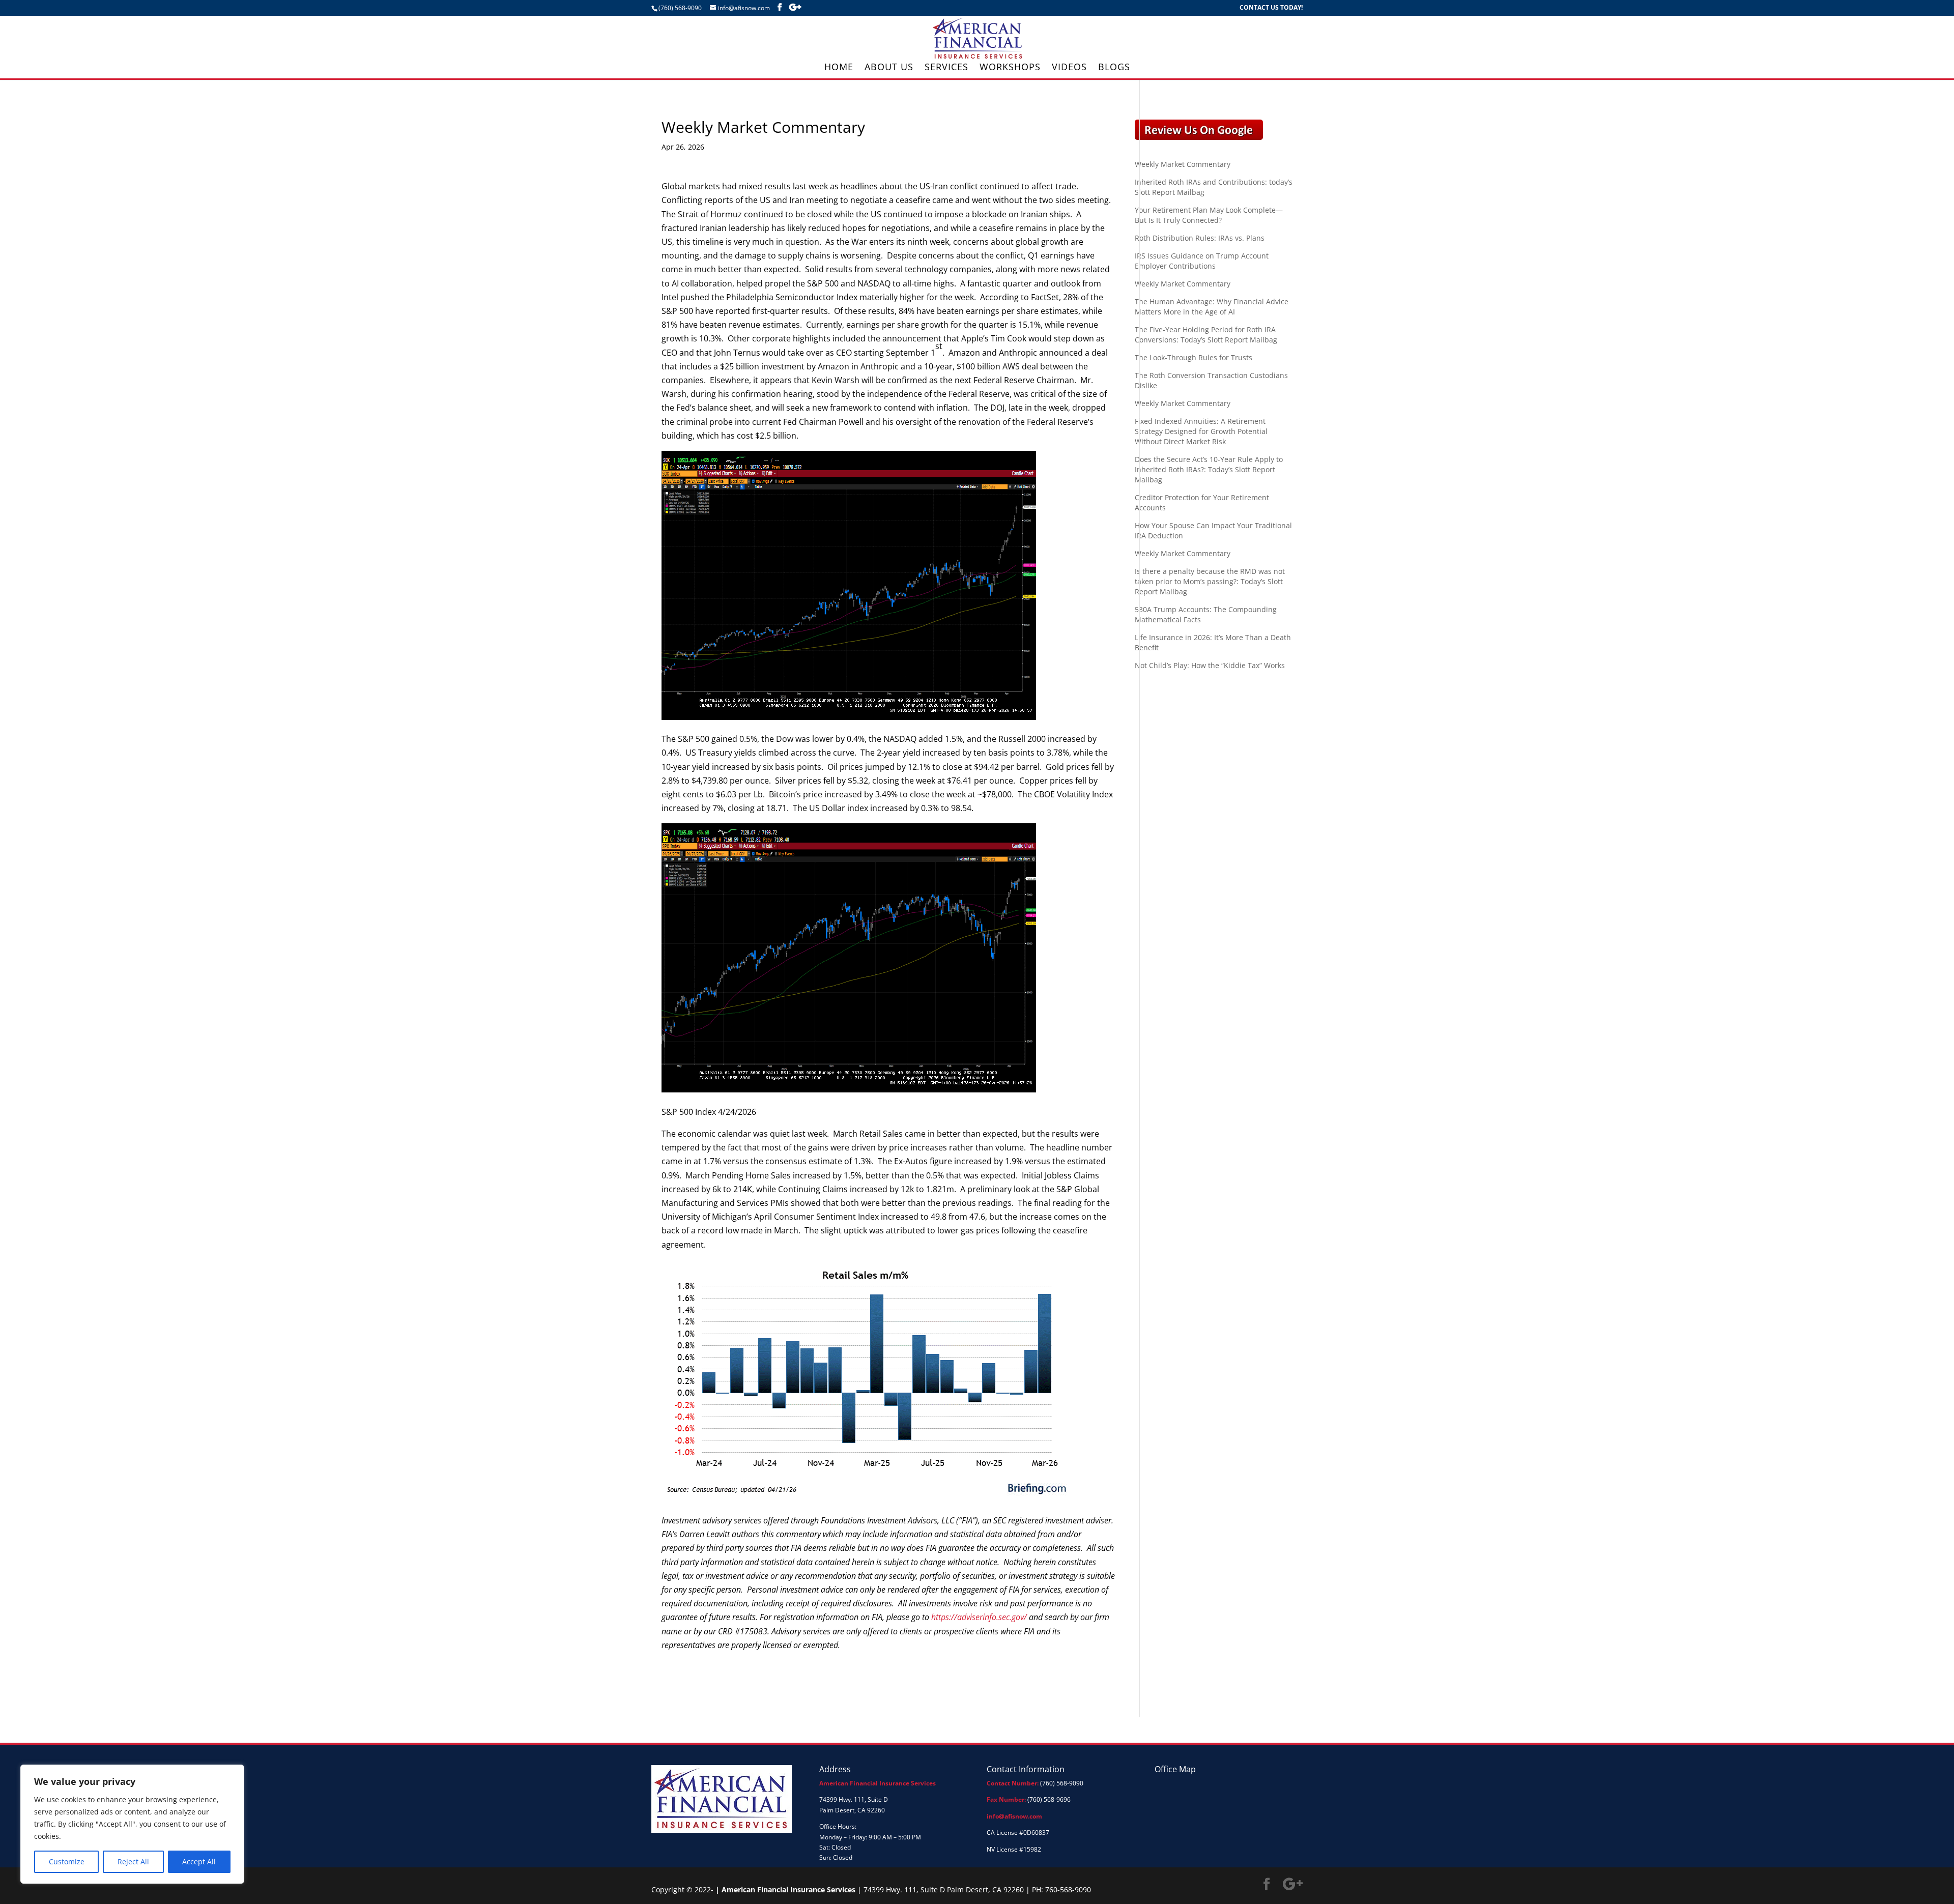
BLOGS (1114, 68)
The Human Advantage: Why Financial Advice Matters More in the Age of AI (1212, 307)
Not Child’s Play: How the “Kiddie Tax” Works (1210, 665)
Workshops (1010, 68)
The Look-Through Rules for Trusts (1194, 357)
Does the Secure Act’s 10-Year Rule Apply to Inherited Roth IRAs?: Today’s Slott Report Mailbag (1209, 469)
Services (946, 68)
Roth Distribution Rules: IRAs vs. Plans (1200, 238)
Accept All (199, 1862)
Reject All (133, 1862)
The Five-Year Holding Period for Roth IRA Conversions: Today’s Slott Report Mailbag (1206, 335)
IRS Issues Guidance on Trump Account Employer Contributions (1202, 261)
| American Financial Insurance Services (785, 1889)
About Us (889, 68)
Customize (67, 1862)
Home (839, 68)
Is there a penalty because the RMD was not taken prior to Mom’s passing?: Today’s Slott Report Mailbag (1210, 581)
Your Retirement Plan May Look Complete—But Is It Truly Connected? (1209, 215)
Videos (1069, 68)
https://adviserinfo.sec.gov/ (979, 1617)
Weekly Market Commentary (1183, 164)
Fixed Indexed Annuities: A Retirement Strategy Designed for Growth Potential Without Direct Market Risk (1201, 431)
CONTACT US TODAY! (1271, 8)
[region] (132, 1824)
